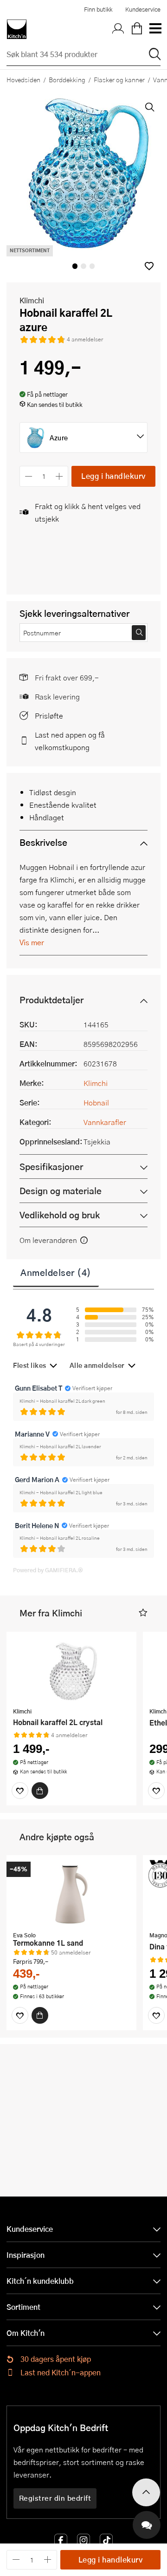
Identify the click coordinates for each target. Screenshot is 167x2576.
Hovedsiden (23, 79)
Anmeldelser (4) (56, 1272)
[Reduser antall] (29, 476)
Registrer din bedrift (55, 2498)
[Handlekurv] (137, 29)
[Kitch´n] (17, 29)
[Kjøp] (40, 1791)
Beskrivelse (43, 842)
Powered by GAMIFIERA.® (48, 1570)
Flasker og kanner (119, 79)
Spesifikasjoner (51, 1167)
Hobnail (96, 1102)
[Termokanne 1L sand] (71, 1894)
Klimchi (32, 300)
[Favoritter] (20, 1791)
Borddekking (67, 79)
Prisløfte (49, 716)
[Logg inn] (118, 29)
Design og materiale (61, 1191)
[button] (149, 266)
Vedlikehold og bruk (60, 1215)
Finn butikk (98, 9)
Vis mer (32, 942)
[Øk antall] (60, 476)
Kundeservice (143, 9)
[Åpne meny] (155, 29)
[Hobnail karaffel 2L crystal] (71, 1671)
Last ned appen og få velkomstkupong (70, 741)
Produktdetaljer (51, 1000)
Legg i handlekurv (113, 476)
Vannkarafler (105, 1122)
